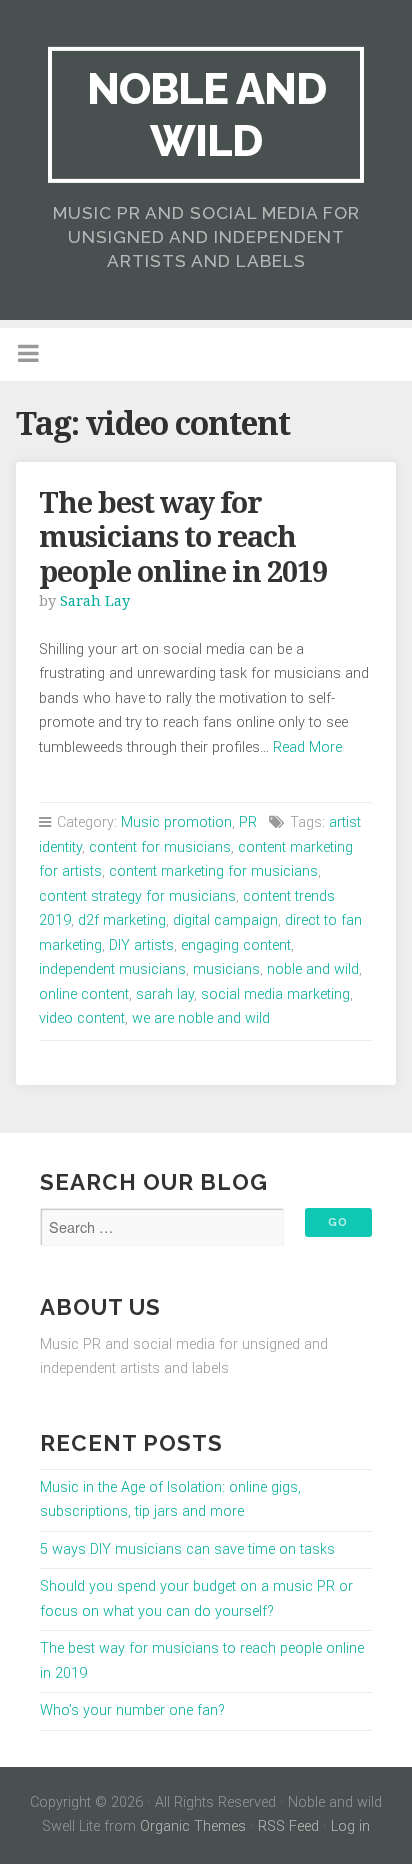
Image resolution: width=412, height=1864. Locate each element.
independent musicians (112, 969)
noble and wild (313, 969)
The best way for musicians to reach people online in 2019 (183, 537)
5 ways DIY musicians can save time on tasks (187, 1549)
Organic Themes (193, 1826)
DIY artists (141, 945)
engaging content (236, 945)
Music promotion (176, 822)
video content (82, 1018)
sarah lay (165, 994)
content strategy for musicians (137, 896)
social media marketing (275, 994)
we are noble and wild (201, 1018)
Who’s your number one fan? (132, 1710)
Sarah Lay (95, 601)
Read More (307, 747)
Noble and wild (206, 114)
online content (84, 994)
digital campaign (225, 920)
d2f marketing (122, 920)
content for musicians (160, 847)
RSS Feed (288, 1826)
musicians (226, 969)
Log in (350, 1826)
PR (248, 822)
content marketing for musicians (213, 871)
